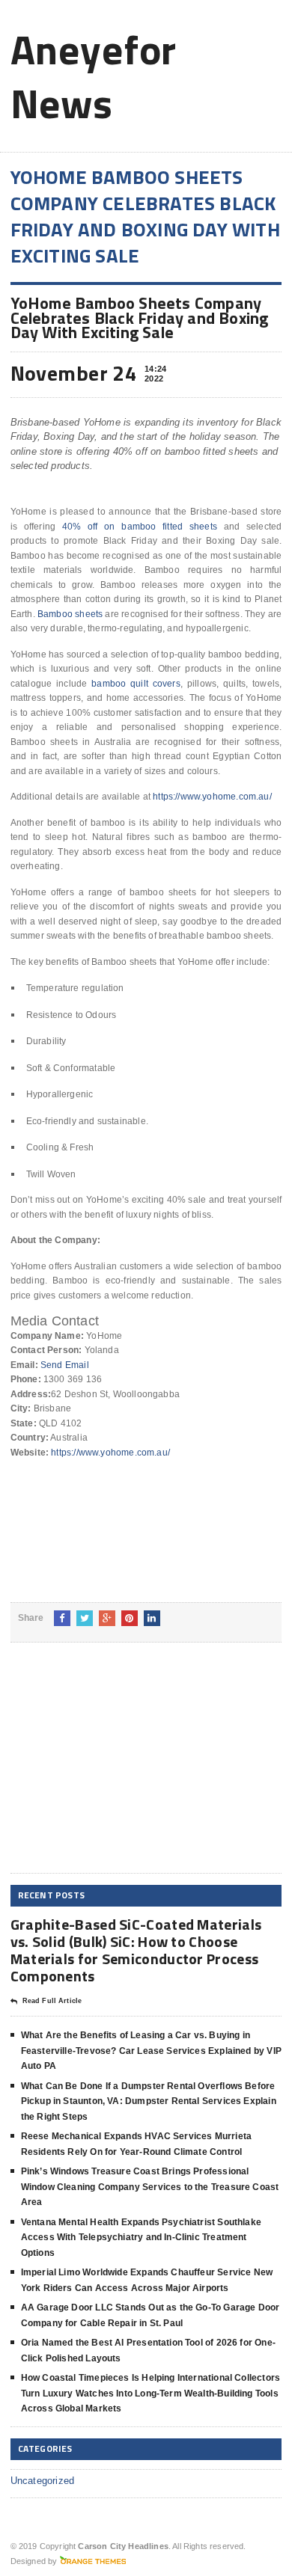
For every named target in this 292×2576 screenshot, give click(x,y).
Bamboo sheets (70, 614)
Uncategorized (43, 2481)
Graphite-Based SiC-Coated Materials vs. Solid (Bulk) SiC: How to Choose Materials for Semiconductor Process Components (136, 1950)
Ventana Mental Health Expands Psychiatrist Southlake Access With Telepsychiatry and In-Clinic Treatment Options (141, 2238)
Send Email (65, 1365)
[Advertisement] (123, 1770)
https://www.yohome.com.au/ (212, 797)
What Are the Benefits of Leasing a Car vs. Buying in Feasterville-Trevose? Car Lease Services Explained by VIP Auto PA (151, 2051)
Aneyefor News (94, 76)
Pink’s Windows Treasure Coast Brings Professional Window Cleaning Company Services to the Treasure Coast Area (150, 2187)
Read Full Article (52, 2001)
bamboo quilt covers (136, 684)
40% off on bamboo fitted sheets (140, 527)
